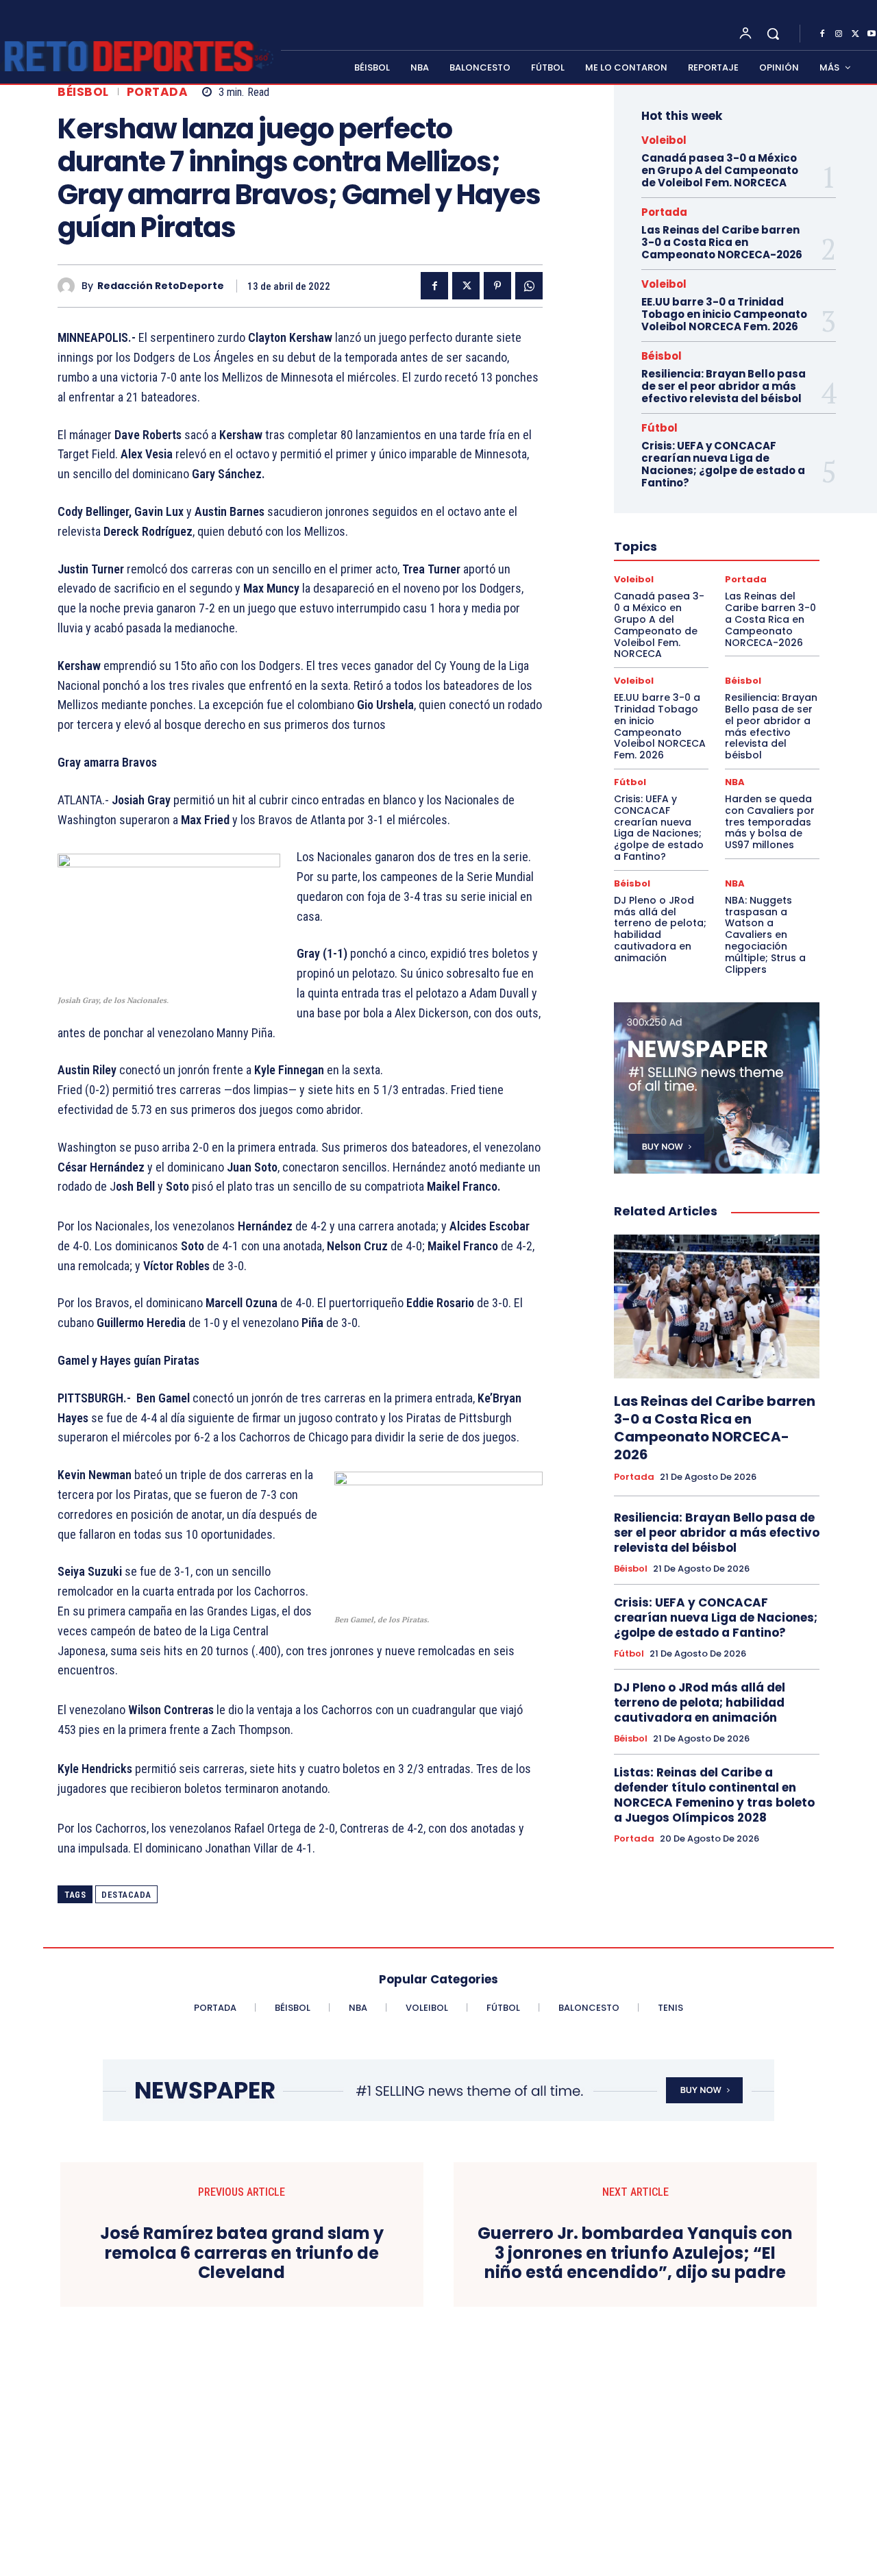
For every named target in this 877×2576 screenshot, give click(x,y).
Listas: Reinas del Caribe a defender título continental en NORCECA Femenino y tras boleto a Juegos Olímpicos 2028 (714, 1795)
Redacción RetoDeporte (161, 286)
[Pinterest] (497, 286)
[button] (773, 34)
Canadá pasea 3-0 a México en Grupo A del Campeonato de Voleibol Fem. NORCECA (720, 170)
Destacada (126, 1895)
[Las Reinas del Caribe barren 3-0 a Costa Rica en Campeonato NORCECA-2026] (717, 1306)
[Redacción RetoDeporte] (70, 286)
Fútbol (659, 428)
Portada (158, 92)
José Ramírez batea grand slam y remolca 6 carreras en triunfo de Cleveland (242, 2253)
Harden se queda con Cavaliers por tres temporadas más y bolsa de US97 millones (770, 822)
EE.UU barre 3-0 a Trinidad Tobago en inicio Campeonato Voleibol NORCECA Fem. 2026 (724, 314)
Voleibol (664, 140)
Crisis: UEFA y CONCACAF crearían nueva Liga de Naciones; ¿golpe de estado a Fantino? (723, 464)
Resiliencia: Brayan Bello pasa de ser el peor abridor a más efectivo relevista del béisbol (724, 386)
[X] (855, 34)
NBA (735, 782)
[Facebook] (822, 34)
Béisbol (83, 92)
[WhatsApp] (529, 286)
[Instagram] (839, 34)
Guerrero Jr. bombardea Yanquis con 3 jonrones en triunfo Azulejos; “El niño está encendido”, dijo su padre (635, 2253)
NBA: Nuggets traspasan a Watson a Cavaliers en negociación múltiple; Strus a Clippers (765, 935)
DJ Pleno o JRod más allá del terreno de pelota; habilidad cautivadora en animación (660, 929)
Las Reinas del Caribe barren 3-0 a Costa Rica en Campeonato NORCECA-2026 (722, 242)
